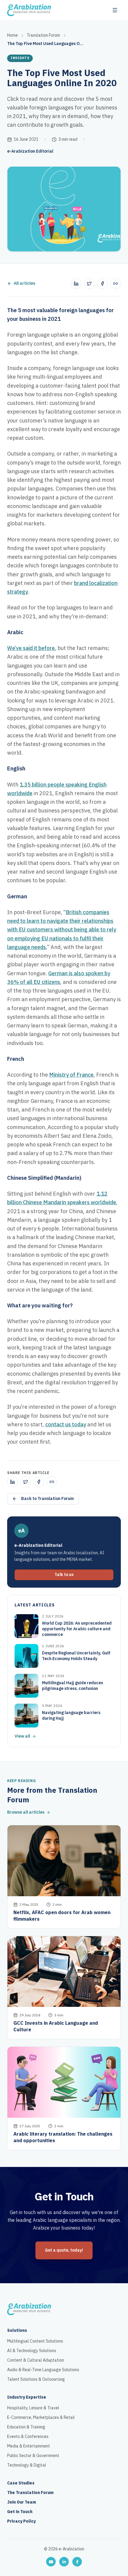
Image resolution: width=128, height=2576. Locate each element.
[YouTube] (51, 2562)
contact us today (66, 1424)
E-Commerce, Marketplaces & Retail (41, 2418)
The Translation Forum (30, 2493)
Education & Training (26, 2427)
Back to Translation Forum (47, 1499)
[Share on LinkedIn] (76, 284)
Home (13, 35)
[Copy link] (115, 284)
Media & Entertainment (29, 2446)
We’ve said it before (31, 648)
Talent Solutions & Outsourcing (36, 2380)
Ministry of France (71, 1075)
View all (22, 1736)
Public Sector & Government (33, 2456)
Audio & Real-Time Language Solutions (43, 2370)
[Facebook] (77, 2562)
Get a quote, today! (64, 2250)
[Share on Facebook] (102, 284)
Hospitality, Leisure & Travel (33, 2408)
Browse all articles (26, 1812)
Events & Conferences (28, 2437)
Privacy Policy (21, 2521)
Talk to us (64, 1575)
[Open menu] (115, 10)
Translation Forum (43, 35)
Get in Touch (20, 2512)
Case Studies (21, 2483)
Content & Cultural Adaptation (36, 2360)
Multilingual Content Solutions (35, 2341)
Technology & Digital (27, 2465)
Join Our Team (22, 2502)
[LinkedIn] (64, 2562)
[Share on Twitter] (89, 284)
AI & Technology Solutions (32, 2351)
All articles (24, 284)
